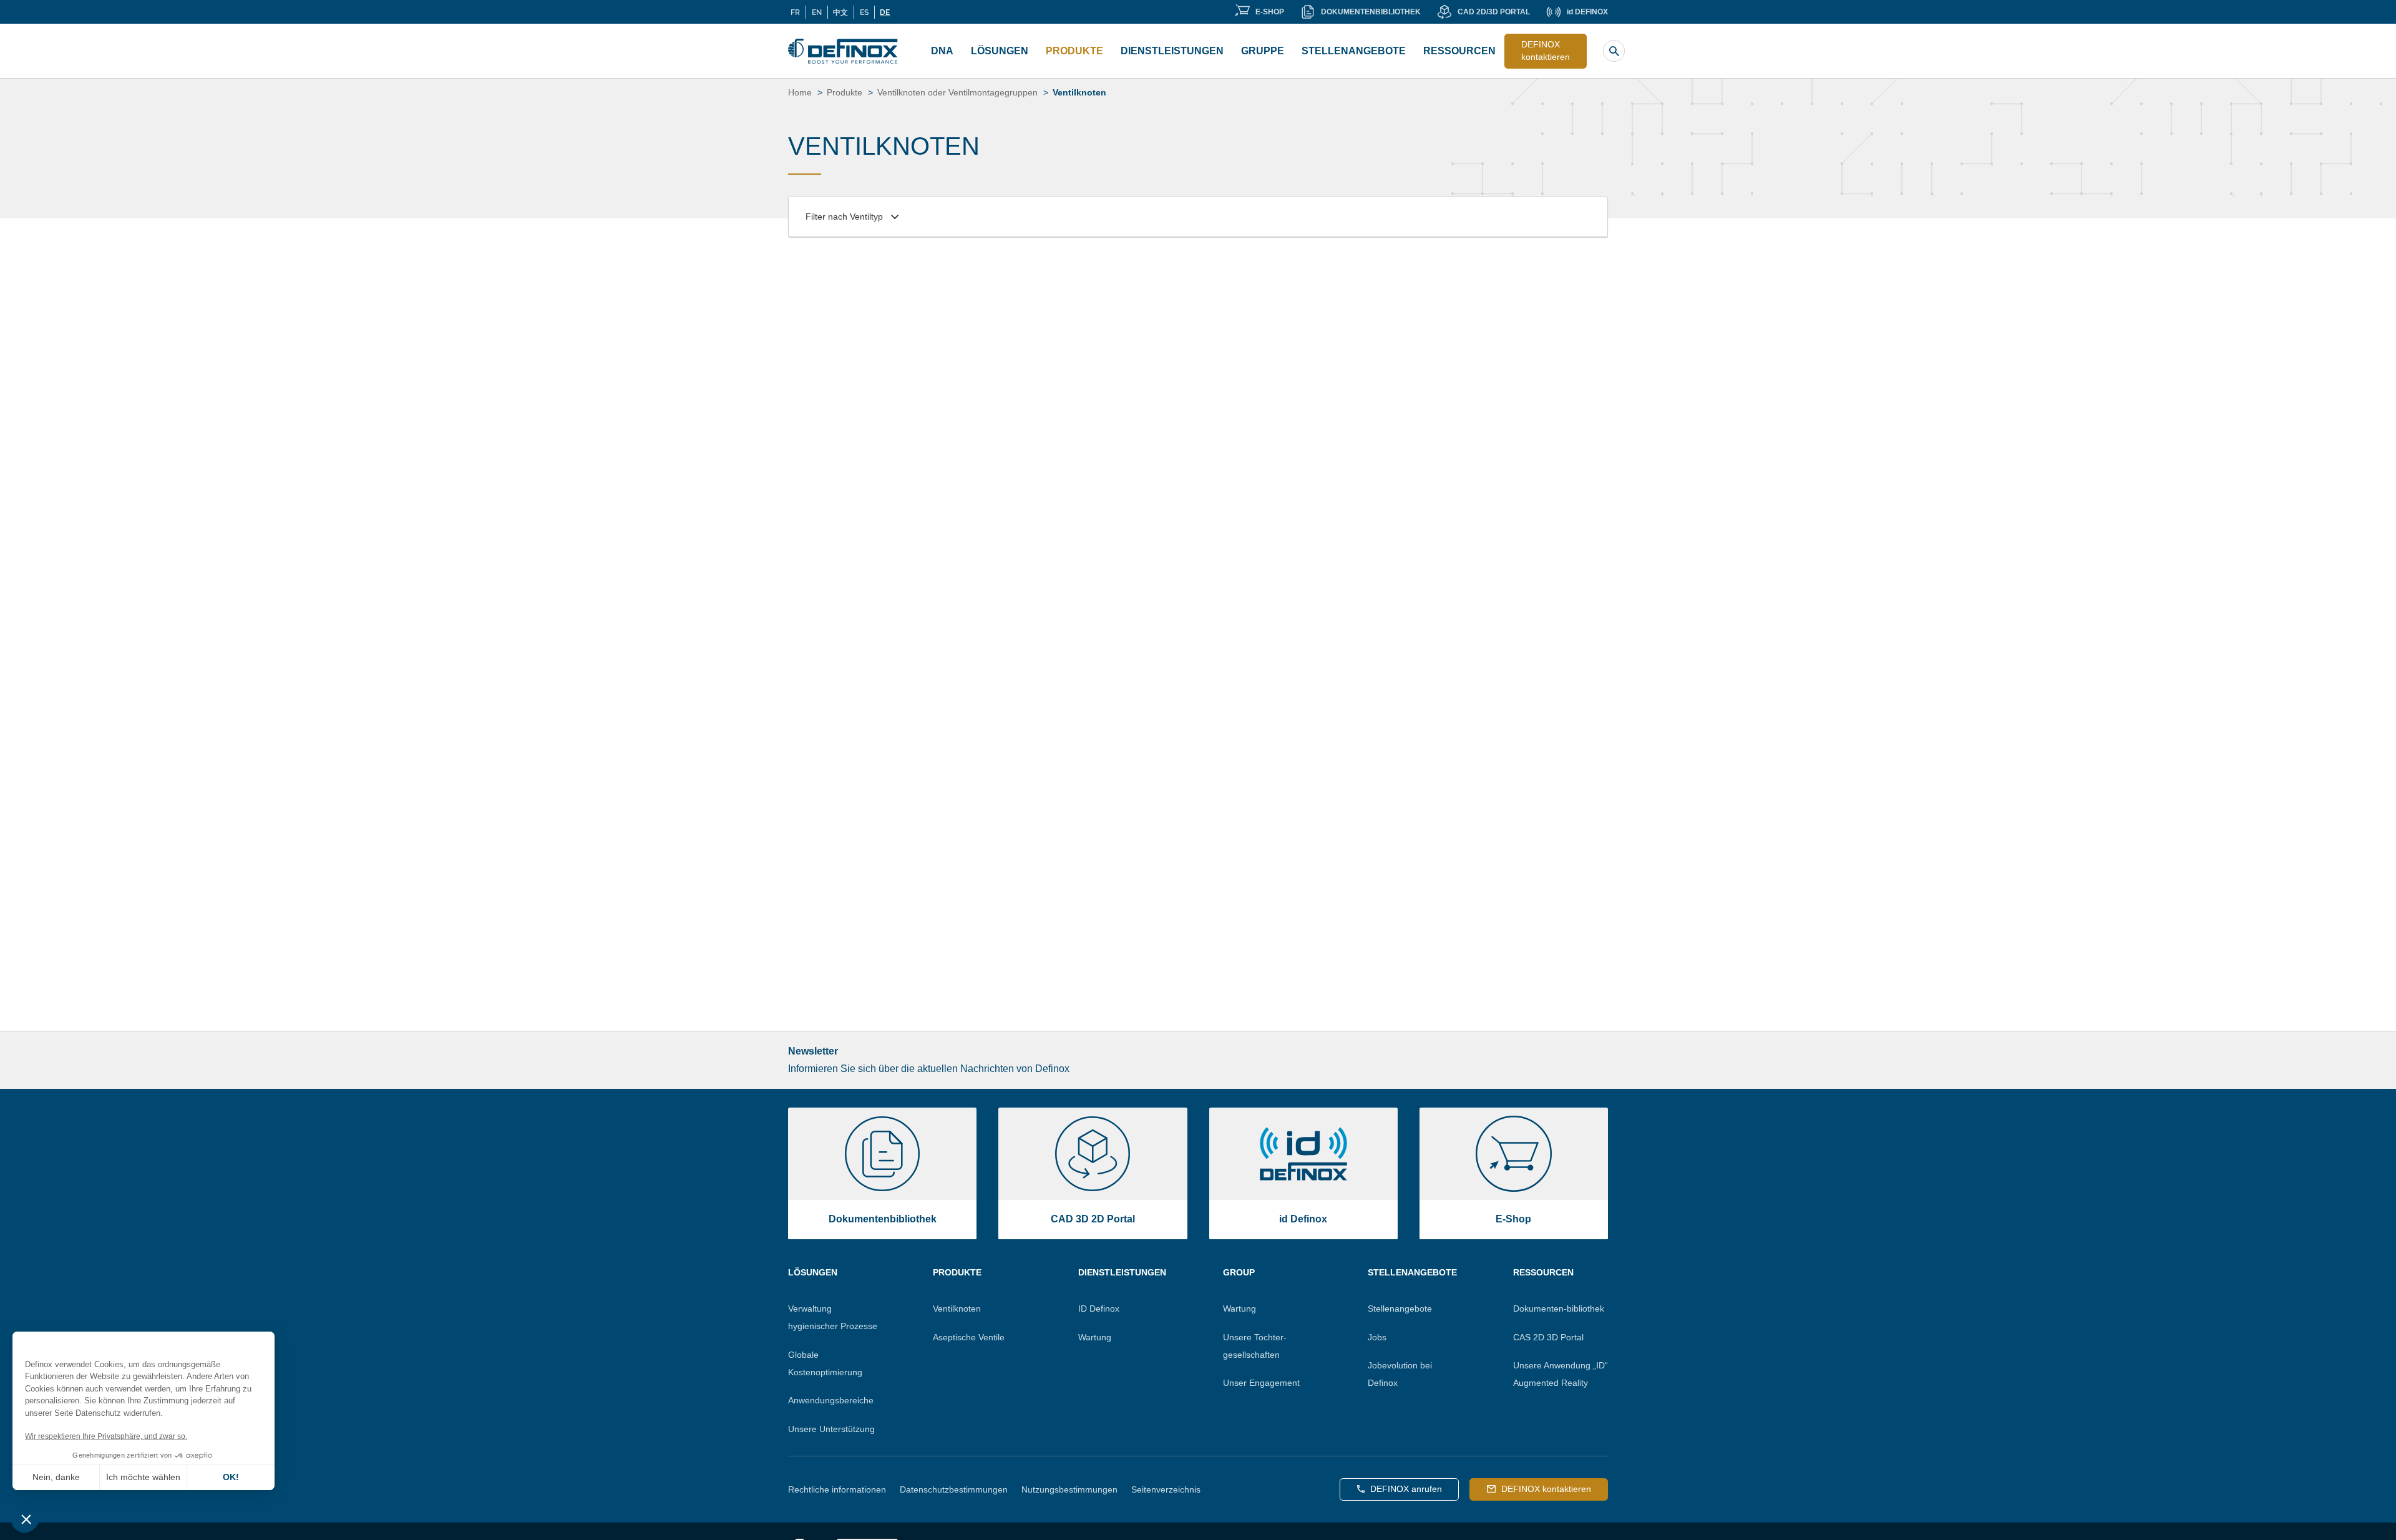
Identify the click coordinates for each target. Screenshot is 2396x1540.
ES (864, 12)
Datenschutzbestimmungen (954, 1489)
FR (795, 12)
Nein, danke (56, 1477)
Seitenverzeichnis (1166, 1489)
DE (885, 12)
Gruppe (1263, 51)
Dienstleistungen (1172, 51)
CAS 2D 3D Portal (1548, 1337)
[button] (26, 1519)
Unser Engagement (1261, 1383)
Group (1239, 1272)
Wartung (1095, 1337)
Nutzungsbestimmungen (1069, 1489)
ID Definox (1099, 1309)
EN (817, 12)
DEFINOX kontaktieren (1546, 51)
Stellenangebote (1354, 51)
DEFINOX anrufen (1406, 1489)
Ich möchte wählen (143, 1477)
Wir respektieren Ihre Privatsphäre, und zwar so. (106, 1436)
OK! (231, 1477)
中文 (840, 12)
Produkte (1074, 51)
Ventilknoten (957, 1309)
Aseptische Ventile (969, 1337)
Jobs (1377, 1337)
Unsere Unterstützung (831, 1429)
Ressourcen (1459, 51)
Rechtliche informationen (837, 1489)
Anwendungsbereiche (831, 1400)
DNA (942, 51)
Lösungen (1000, 51)
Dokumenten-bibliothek (1559, 1309)
